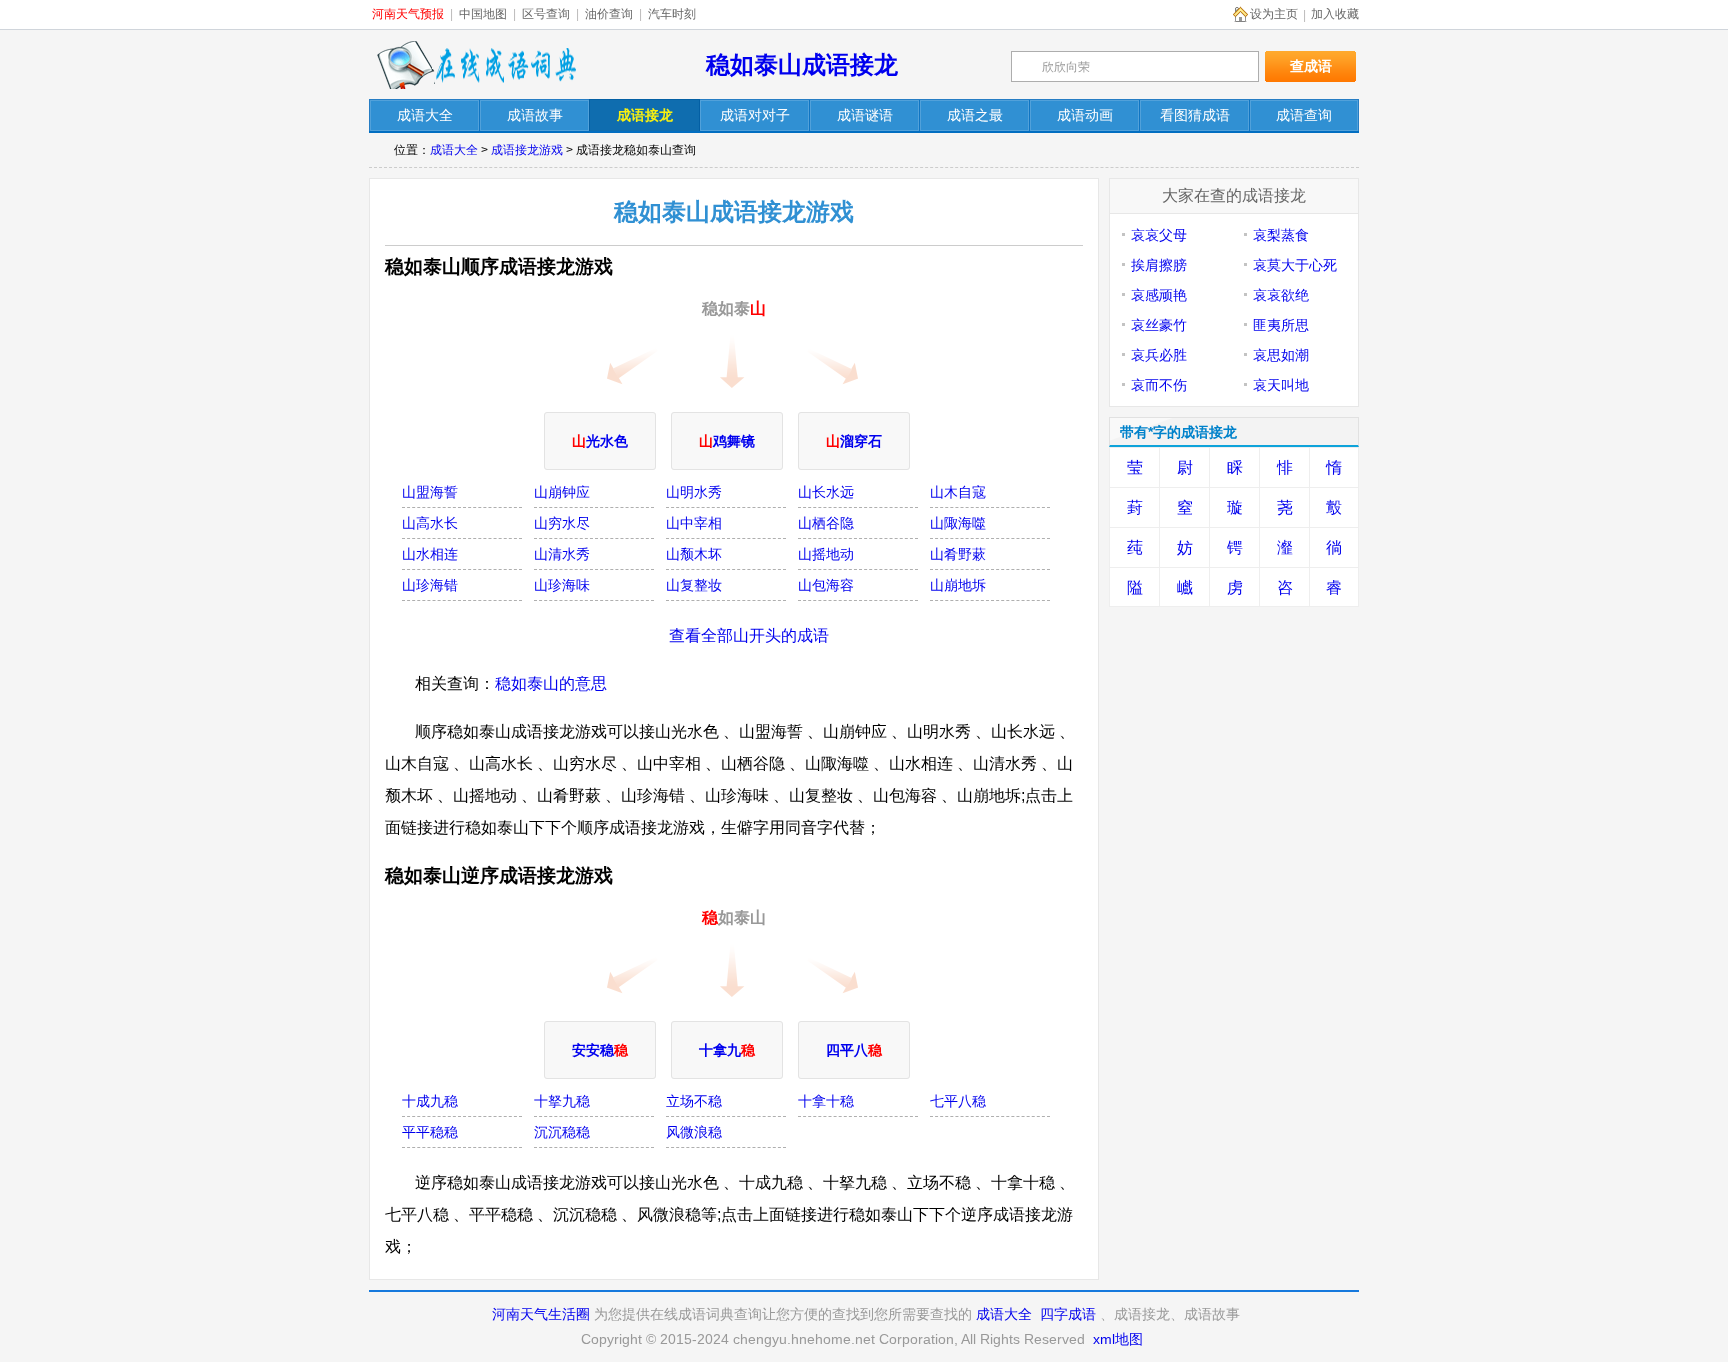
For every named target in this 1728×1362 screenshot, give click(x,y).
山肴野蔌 (958, 554)
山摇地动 (826, 554)
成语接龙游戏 (527, 150)
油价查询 (609, 14)
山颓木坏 (694, 554)
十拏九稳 (562, 1101)
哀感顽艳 (1159, 295)
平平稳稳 (430, 1132)
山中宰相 (694, 523)
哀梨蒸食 (1281, 235)
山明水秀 (694, 492)
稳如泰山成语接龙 (802, 64)
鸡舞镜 (727, 441)
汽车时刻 (672, 14)
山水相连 (430, 554)
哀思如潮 (1281, 355)
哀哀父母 (1159, 235)
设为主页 (1274, 14)
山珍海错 (430, 585)
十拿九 (727, 1050)
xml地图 (1118, 1339)
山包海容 (826, 585)
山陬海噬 (958, 523)
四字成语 (1068, 1314)
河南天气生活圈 (541, 1314)
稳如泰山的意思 (551, 683)
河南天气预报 (408, 14)
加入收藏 (1335, 14)
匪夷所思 (1281, 325)
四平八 (854, 1050)
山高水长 (430, 523)
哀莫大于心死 (1295, 265)
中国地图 (483, 14)
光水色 (600, 441)
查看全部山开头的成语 (749, 635)
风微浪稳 (694, 1132)
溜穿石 (854, 441)
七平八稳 (958, 1101)
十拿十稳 (826, 1101)
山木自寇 (958, 492)
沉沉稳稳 (562, 1132)
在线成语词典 (476, 65)
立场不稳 (694, 1101)
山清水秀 (562, 554)
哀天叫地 (1281, 385)
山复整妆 (694, 585)
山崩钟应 (562, 492)
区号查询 (546, 14)
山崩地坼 (958, 585)
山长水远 (826, 492)
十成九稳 (430, 1101)
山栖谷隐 (826, 523)
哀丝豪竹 (1159, 325)
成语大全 (454, 150)
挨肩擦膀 (1159, 265)
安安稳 (600, 1050)
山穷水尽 (562, 523)
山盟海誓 (430, 492)
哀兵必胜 (1159, 355)
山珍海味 (562, 585)
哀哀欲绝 (1281, 295)
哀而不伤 (1159, 385)
